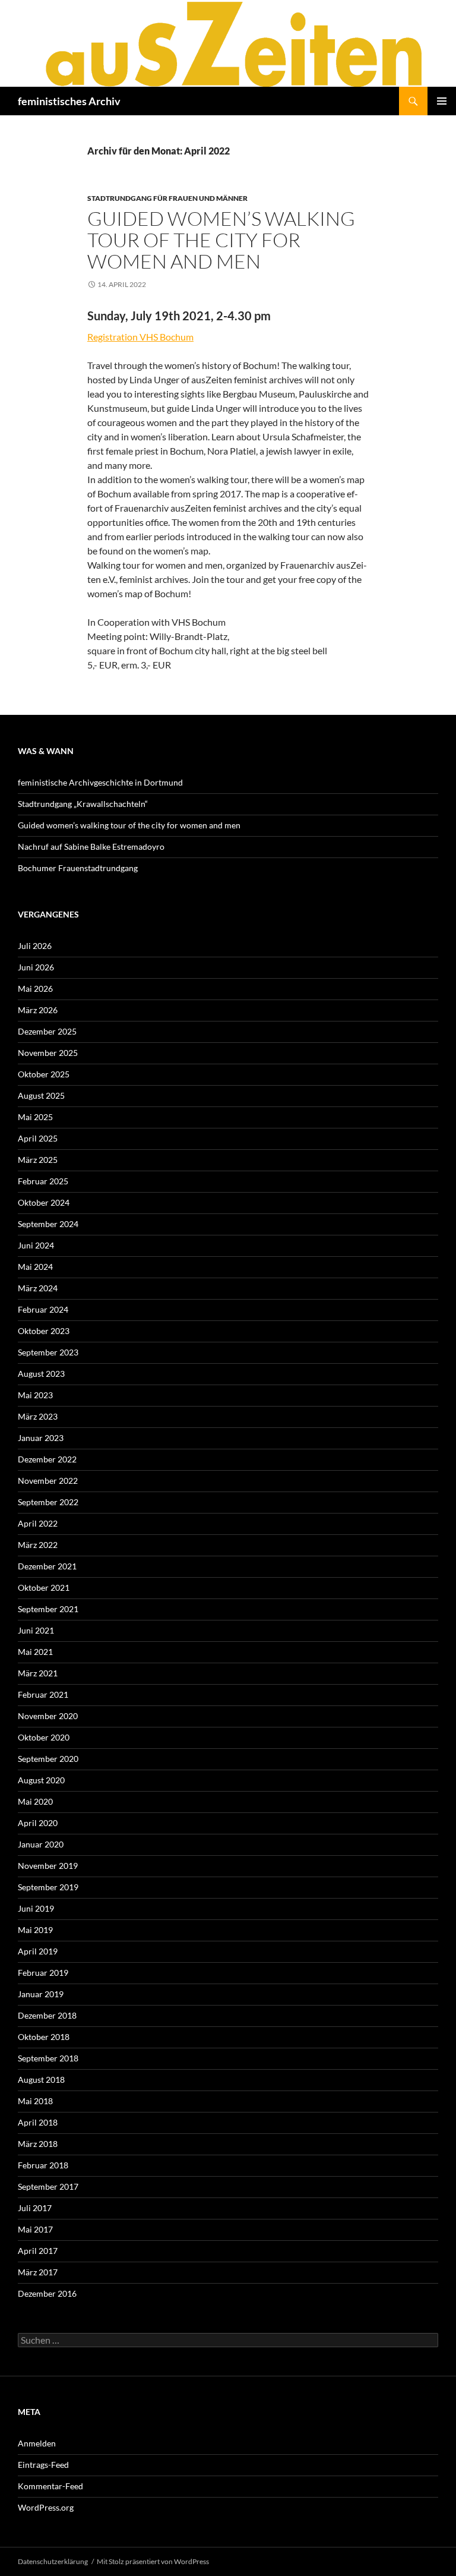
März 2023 (38, 1416)
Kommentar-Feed (50, 2486)
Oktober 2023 (44, 1331)
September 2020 (48, 1759)
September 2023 (48, 1352)
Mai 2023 (35, 1395)
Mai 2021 (35, 1652)
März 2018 (38, 2144)
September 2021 (48, 1609)
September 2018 (48, 2058)
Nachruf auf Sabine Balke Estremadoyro (91, 846)
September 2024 (48, 1224)
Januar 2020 (41, 1844)
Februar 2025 (43, 1181)
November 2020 (48, 1716)
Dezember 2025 (47, 1031)
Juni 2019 (36, 1908)
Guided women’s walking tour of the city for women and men (221, 240)
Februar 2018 (43, 2165)
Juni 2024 (36, 1245)
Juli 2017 (35, 2208)
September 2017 (48, 2186)
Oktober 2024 (44, 1202)
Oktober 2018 (44, 2037)
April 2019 (38, 1951)
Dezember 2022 (47, 1459)
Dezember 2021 (47, 1566)
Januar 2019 (41, 1994)
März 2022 (38, 1545)
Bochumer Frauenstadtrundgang (78, 868)
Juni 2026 (36, 967)
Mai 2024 (35, 1267)
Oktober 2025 (44, 1074)
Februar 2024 (43, 1309)
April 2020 (38, 1823)
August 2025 (41, 1095)
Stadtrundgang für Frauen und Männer (167, 198)
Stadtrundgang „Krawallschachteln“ (83, 804)
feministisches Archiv (69, 101)
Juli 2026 (35, 946)
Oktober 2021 (44, 1587)
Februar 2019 (43, 1973)
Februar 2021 (43, 1694)
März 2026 (38, 1010)
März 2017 (38, 2272)
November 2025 (48, 1053)
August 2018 (41, 2080)
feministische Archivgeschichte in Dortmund (100, 782)
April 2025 (38, 1138)
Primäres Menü (442, 101)
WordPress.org (46, 2507)
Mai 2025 (35, 1117)
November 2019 (48, 1866)
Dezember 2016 (47, 2293)
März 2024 (38, 1288)
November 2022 (48, 1481)
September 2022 (48, 1502)
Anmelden (37, 2443)
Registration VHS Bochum (140, 337)
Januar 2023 (41, 1438)
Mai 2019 (35, 1930)
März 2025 (38, 1160)
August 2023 (41, 1374)
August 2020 (41, 1780)
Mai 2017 (35, 2229)
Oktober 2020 (44, 1737)
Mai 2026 (35, 989)
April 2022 (38, 1523)
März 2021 (38, 1673)
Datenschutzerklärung (53, 2561)
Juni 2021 (36, 1630)
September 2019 (48, 1887)
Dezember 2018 (47, 2015)
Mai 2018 (35, 2101)
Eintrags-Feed (43, 2465)
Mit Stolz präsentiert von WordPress (153, 2561)
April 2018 (38, 2122)
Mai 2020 (35, 1801)
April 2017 (38, 2251)
